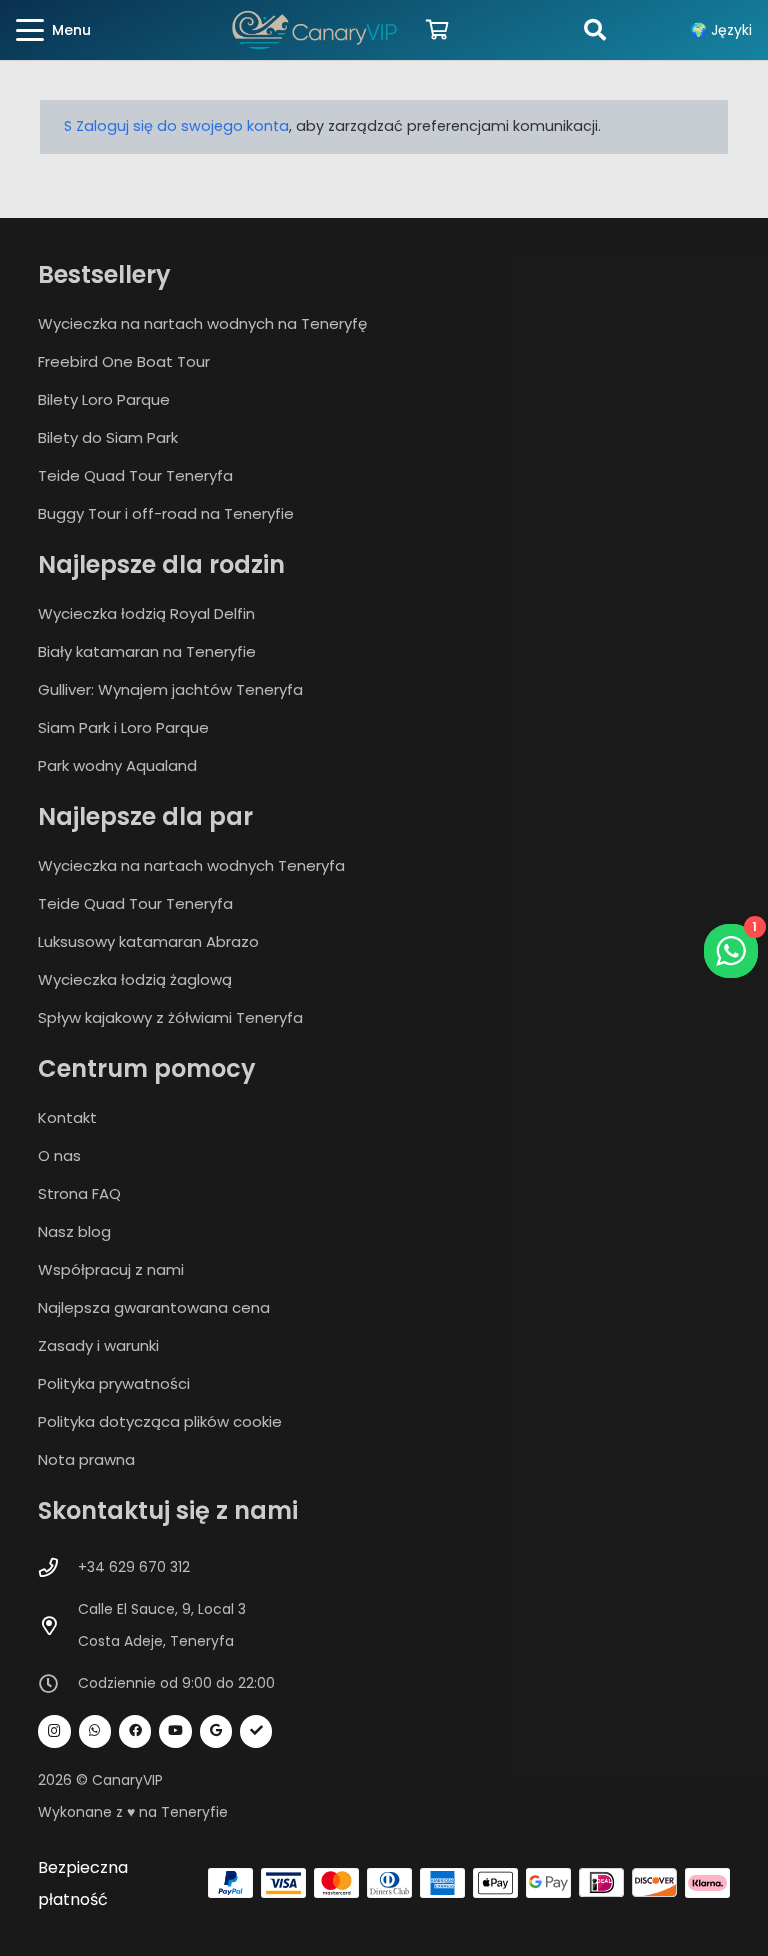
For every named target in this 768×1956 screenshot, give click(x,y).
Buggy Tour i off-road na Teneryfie (166, 513)
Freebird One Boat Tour (124, 361)
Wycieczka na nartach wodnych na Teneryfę (202, 323)
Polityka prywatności (114, 1383)
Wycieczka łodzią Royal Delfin (146, 613)
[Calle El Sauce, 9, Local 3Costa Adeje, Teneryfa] (58, 1625)
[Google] (216, 1731)
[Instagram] (54, 1731)
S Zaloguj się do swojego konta (176, 126)
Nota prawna (86, 1459)
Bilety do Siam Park (108, 437)
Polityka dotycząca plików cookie (160, 1421)
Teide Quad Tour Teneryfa (135, 475)
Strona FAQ (79, 1193)
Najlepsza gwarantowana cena (154, 1307)
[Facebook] (135, 1731)
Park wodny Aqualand (117, 765)
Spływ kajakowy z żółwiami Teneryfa (170, 1017)
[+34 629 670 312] (58, 1567)
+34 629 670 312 (134, 1567)
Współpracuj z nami (111, 1269)
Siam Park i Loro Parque (123, 727)
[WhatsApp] (95, 1731)
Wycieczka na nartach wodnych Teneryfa (191, 865)
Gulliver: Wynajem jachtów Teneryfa (170, 689)
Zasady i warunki (98, 1345)
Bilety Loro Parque (104, 399)
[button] (53, 30)
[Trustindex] (256, 1731)
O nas (59, 1155)
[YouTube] (175, 1731)
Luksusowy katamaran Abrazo (148, 941)
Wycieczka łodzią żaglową (135, 979)
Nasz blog (74, 1231)
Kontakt (67, 1117)
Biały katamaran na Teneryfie (147, 651)
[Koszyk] (437, 30)
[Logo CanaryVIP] (315, 30)
